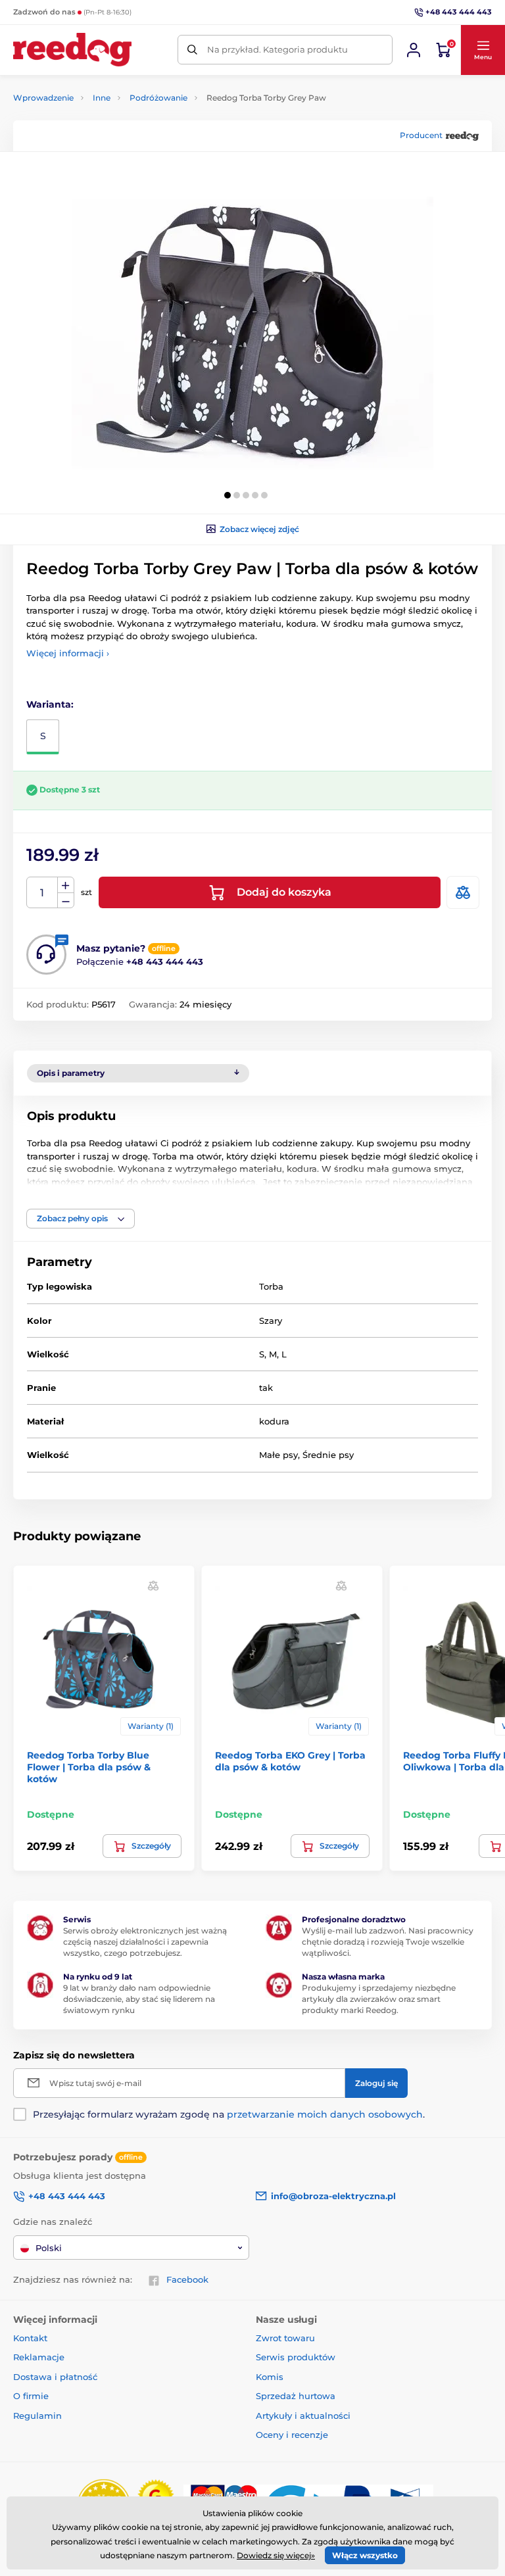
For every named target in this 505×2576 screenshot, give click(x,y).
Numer (42, 893)
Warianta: (50, 704)
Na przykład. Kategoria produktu (277, 49)
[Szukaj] (192, 50)
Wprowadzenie (43, 98)
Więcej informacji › (68, 653)
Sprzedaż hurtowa (296, 2396)
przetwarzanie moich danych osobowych (325, 2114)
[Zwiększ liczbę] (66, 885)
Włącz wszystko (365, 2555)
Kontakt (30, 2338)
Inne (102, 98)
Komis (270, 2377)
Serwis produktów (296, 2357)
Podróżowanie (158, 98)
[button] (483, 50)
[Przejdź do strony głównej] (72, 50)
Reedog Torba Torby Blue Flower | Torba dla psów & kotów (89, 1767)
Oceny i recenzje (292, 2435)
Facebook (187, 2279)
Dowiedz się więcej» (276, 2555)
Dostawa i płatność (55, 2377)
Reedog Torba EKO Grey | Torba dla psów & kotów (290, 1761)
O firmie (31, 2396)
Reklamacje (39, 2357)
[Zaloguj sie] (414, 50)
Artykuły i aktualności (303, 2416)
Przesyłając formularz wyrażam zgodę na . (229, 2114)
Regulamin (37, 2416)
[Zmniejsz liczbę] (66, 901)
